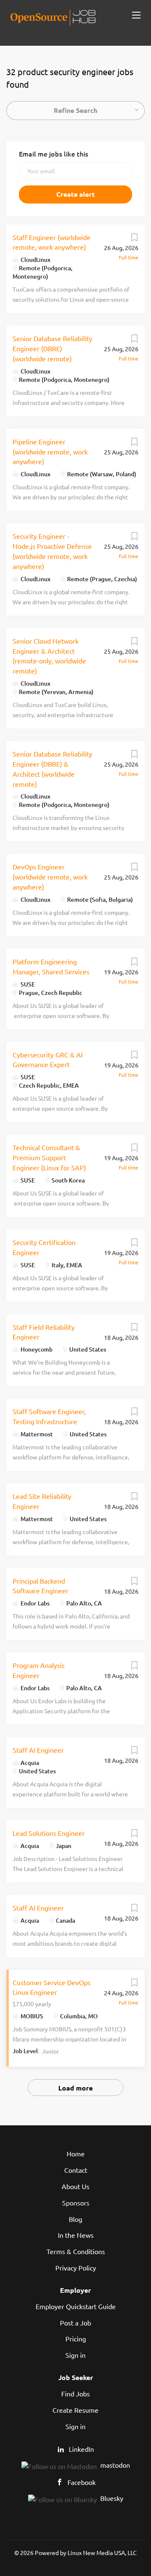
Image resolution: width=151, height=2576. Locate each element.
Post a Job (75, 2323)
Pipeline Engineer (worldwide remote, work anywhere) (50, 452)
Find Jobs (75, 2393)
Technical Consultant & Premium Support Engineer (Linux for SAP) (49, 1157)
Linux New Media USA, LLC (102, 2553)
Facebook (82, 2482)
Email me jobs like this (53, 154)
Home (76, 2153)
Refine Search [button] (75, 110)
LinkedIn (81, 2449)
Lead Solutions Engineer (49, 1833)
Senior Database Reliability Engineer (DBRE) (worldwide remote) (52, 348)
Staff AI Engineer (38, 1750)
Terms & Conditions (76, 2251)
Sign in (75, 2355)
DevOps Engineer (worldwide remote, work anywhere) (50, 877)
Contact (76, 2170)
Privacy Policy (76, 2268)
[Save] (134, 239)
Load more (75, 2088)
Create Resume (75, 2410)
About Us (75, 2186)
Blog (75, 2219)
